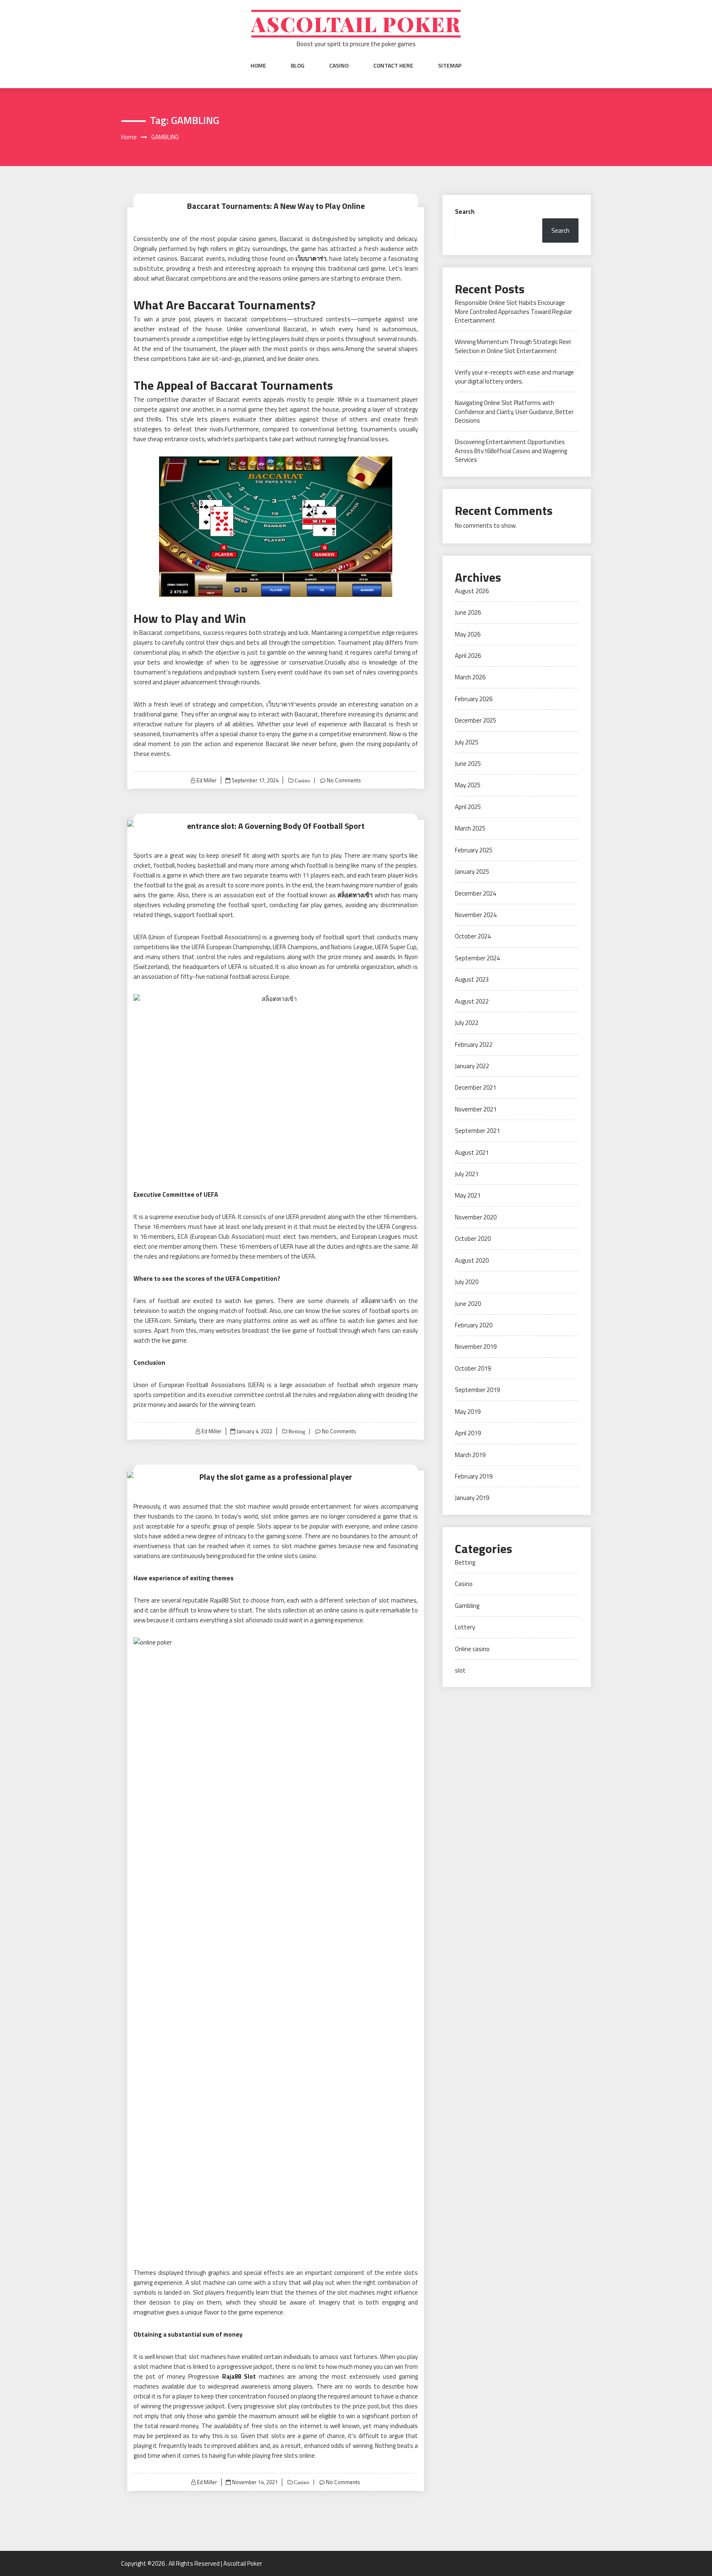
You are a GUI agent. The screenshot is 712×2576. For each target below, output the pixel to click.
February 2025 (474, 850)
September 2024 (477, 958)
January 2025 (472, 872)
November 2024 (476, 915)
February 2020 (474, 1325)
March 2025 (470, 828)
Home (258, 66)
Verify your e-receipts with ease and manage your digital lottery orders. (514, 377)
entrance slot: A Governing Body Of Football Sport (276, 826)
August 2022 (472, 1001)
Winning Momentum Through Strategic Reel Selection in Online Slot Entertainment (513, 346)
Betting (296, 1431)
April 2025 (468, 807)
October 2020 (473, 1239)
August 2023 (472, 979)
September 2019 (477, 1390)
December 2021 (475, 1087)
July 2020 (467, 1282)
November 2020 (476, 1217)
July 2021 (467, 1174)
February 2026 (474, 699)
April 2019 (468, 1433)
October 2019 (473, 1368)
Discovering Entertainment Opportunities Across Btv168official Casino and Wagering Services (511, 451)
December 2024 (475, 893)
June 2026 (468, 612)
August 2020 (472, 1260)
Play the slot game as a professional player (276, 1477)
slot (460, 1670)
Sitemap (450, 66)
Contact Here (393, 66)
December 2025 (475, 720)
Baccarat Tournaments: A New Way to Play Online (276, 206)
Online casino (472, 1649)
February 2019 (474, 1476)
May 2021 (468, 1195)
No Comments (344, 780)
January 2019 (472, 1498)
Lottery (465, 1627)
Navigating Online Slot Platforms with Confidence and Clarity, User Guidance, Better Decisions (514, 412)
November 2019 (476, 1346)
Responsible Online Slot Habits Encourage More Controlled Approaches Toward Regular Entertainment (513, 311)
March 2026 (470, 677)
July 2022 (467, 1023)
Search (465, 212)
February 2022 (474, 1045)
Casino (339, 66)
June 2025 (468, 764)
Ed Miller (207, 780)
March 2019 (470, 1455)
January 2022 (472, 1066)
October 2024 (473, 936)
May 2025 (468, 785)
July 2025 (467, 742)
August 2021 (472, 1152)
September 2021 (477, 1131)
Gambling (467, 1606)
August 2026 (472, 591)
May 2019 (468, 1412)
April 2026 (468, 656)
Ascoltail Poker (356, 24)
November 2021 (476, 1109)
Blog (298, 66)
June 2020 (468, 1304)
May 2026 (468, 634)
